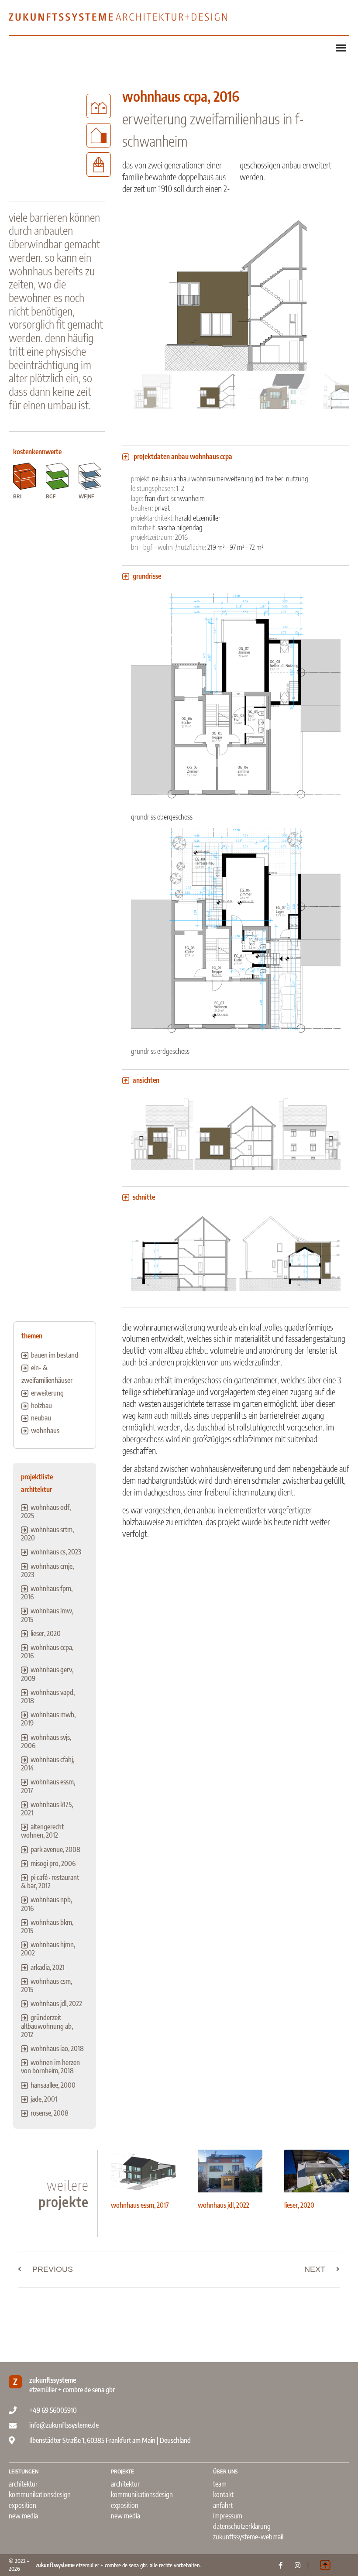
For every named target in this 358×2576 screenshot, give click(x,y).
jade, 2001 (44, 2099)
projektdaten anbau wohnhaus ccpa (183, 456)
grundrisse (147, 576)
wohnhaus (45, 1430)
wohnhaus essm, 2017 (48, 1786)
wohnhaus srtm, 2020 (47, 1534)
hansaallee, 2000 (53, 2085)
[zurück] (13, 319)
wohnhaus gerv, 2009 (47, 1674)
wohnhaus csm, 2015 (46, 1985)
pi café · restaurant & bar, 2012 (50, 1881)
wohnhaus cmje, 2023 (47, 1570)
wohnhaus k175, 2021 (47, 1809)
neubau (41, 1418)
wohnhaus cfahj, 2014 (48, 1764)
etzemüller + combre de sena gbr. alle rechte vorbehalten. (118, 2565)
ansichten (146, 1080)
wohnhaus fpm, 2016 (47, 1593)
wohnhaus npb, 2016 (46, 1904)
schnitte (144, 1197)
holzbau (41, 1406)
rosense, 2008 (50, 2113)
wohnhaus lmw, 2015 (47, 1615)
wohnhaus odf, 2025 (46, 1511)
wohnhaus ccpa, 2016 (47, 1652)
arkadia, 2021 (48, 1967)
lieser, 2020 (46, 1633)
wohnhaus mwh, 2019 (48, 1719)
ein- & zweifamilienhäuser (47, 1374)
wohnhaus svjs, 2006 (46, 1741)
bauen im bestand (55, 1355)
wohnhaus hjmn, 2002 (48, 1949)
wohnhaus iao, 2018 (57, 2048)
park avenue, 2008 (55, 1849)
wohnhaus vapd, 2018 (48, 1696)
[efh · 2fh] (99, 106)
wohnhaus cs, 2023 (56, 1552)
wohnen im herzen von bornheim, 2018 (50, 2067)
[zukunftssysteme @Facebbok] (281, 2565)
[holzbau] (99, 165)
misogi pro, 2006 (53, 1863)
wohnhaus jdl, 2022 (56, 2003)
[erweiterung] (99, 135)
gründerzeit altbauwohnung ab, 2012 (47, 2026)
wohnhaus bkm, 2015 (47, 1926)
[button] (341, 47)
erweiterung (47, 1393)
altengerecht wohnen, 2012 (42, 1831)
